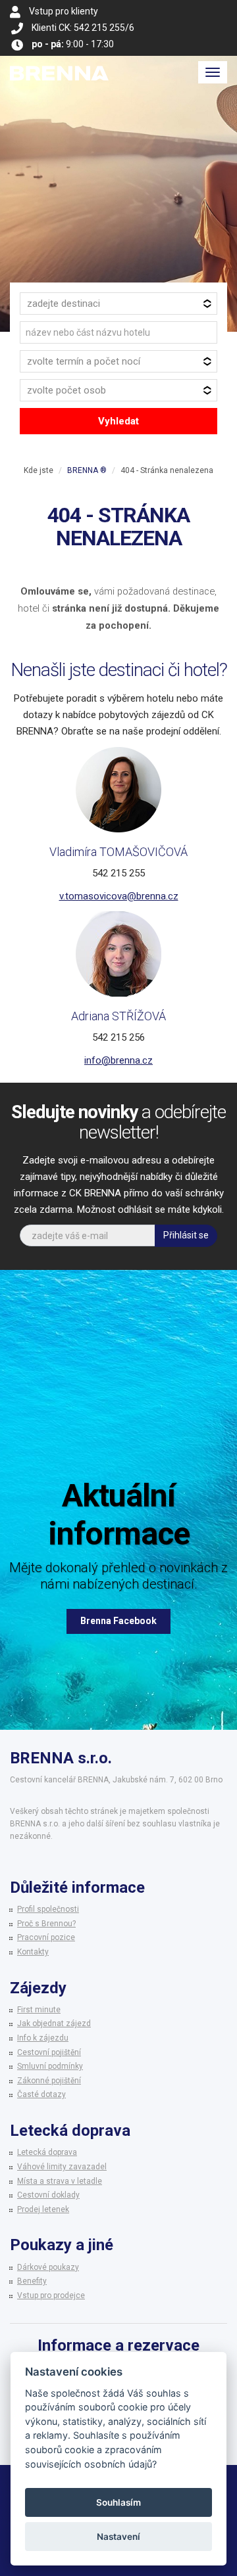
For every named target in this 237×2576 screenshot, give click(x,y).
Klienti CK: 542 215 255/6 (83, 28)
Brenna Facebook (118, 1621)
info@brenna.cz (118, 1060)
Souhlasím (118, 2502)
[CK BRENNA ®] (59, 72)
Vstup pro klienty (64, 11)
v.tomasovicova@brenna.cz (119, 896)
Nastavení (118, 2537)
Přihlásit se (186, 1235)
